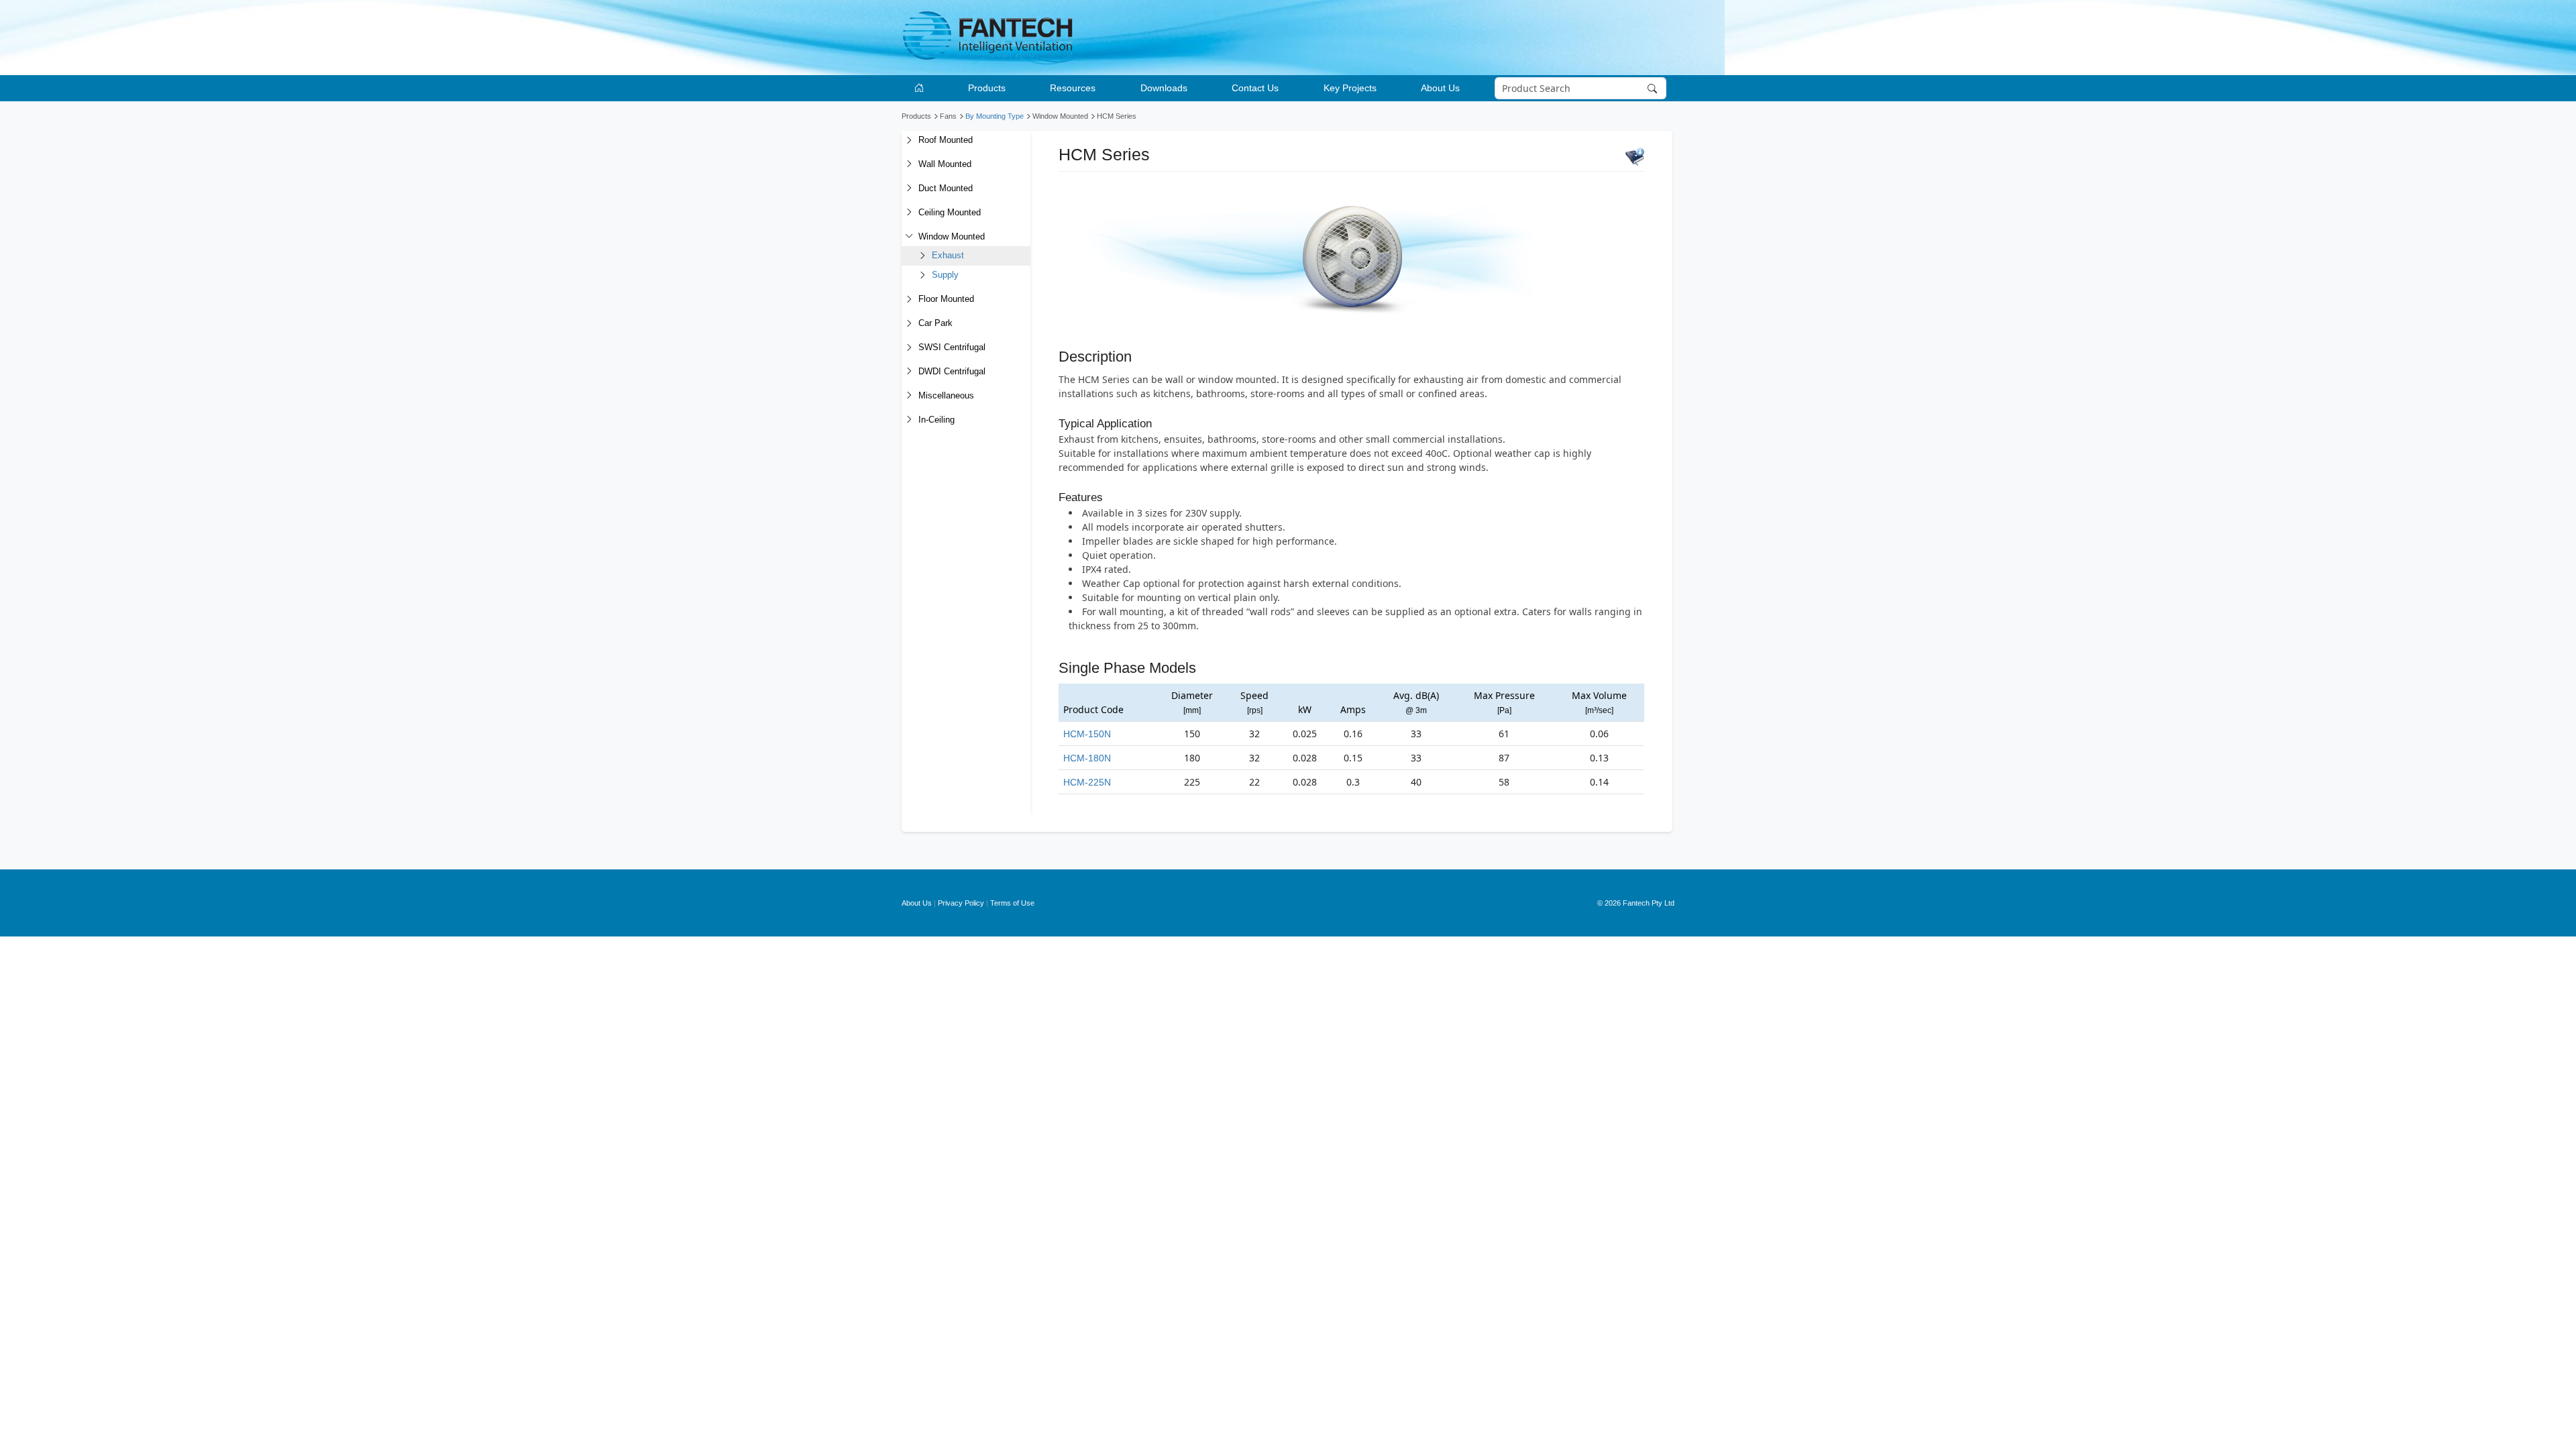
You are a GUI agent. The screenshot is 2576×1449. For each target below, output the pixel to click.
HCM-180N (1087, 758)
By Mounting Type (995, 116)
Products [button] (987, 88)
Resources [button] (1073, 88)
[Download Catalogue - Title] (1635, 156)
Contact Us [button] (1255, 88)
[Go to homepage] (921, 88)
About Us (917, 903)
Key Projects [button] (1350, 88)
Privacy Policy (961, 903)
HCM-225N (1087, 782)
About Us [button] (1440, 88)
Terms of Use (1012, 903)
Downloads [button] (1164, 88)
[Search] (1654, 89)
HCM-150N (1087, 734)
